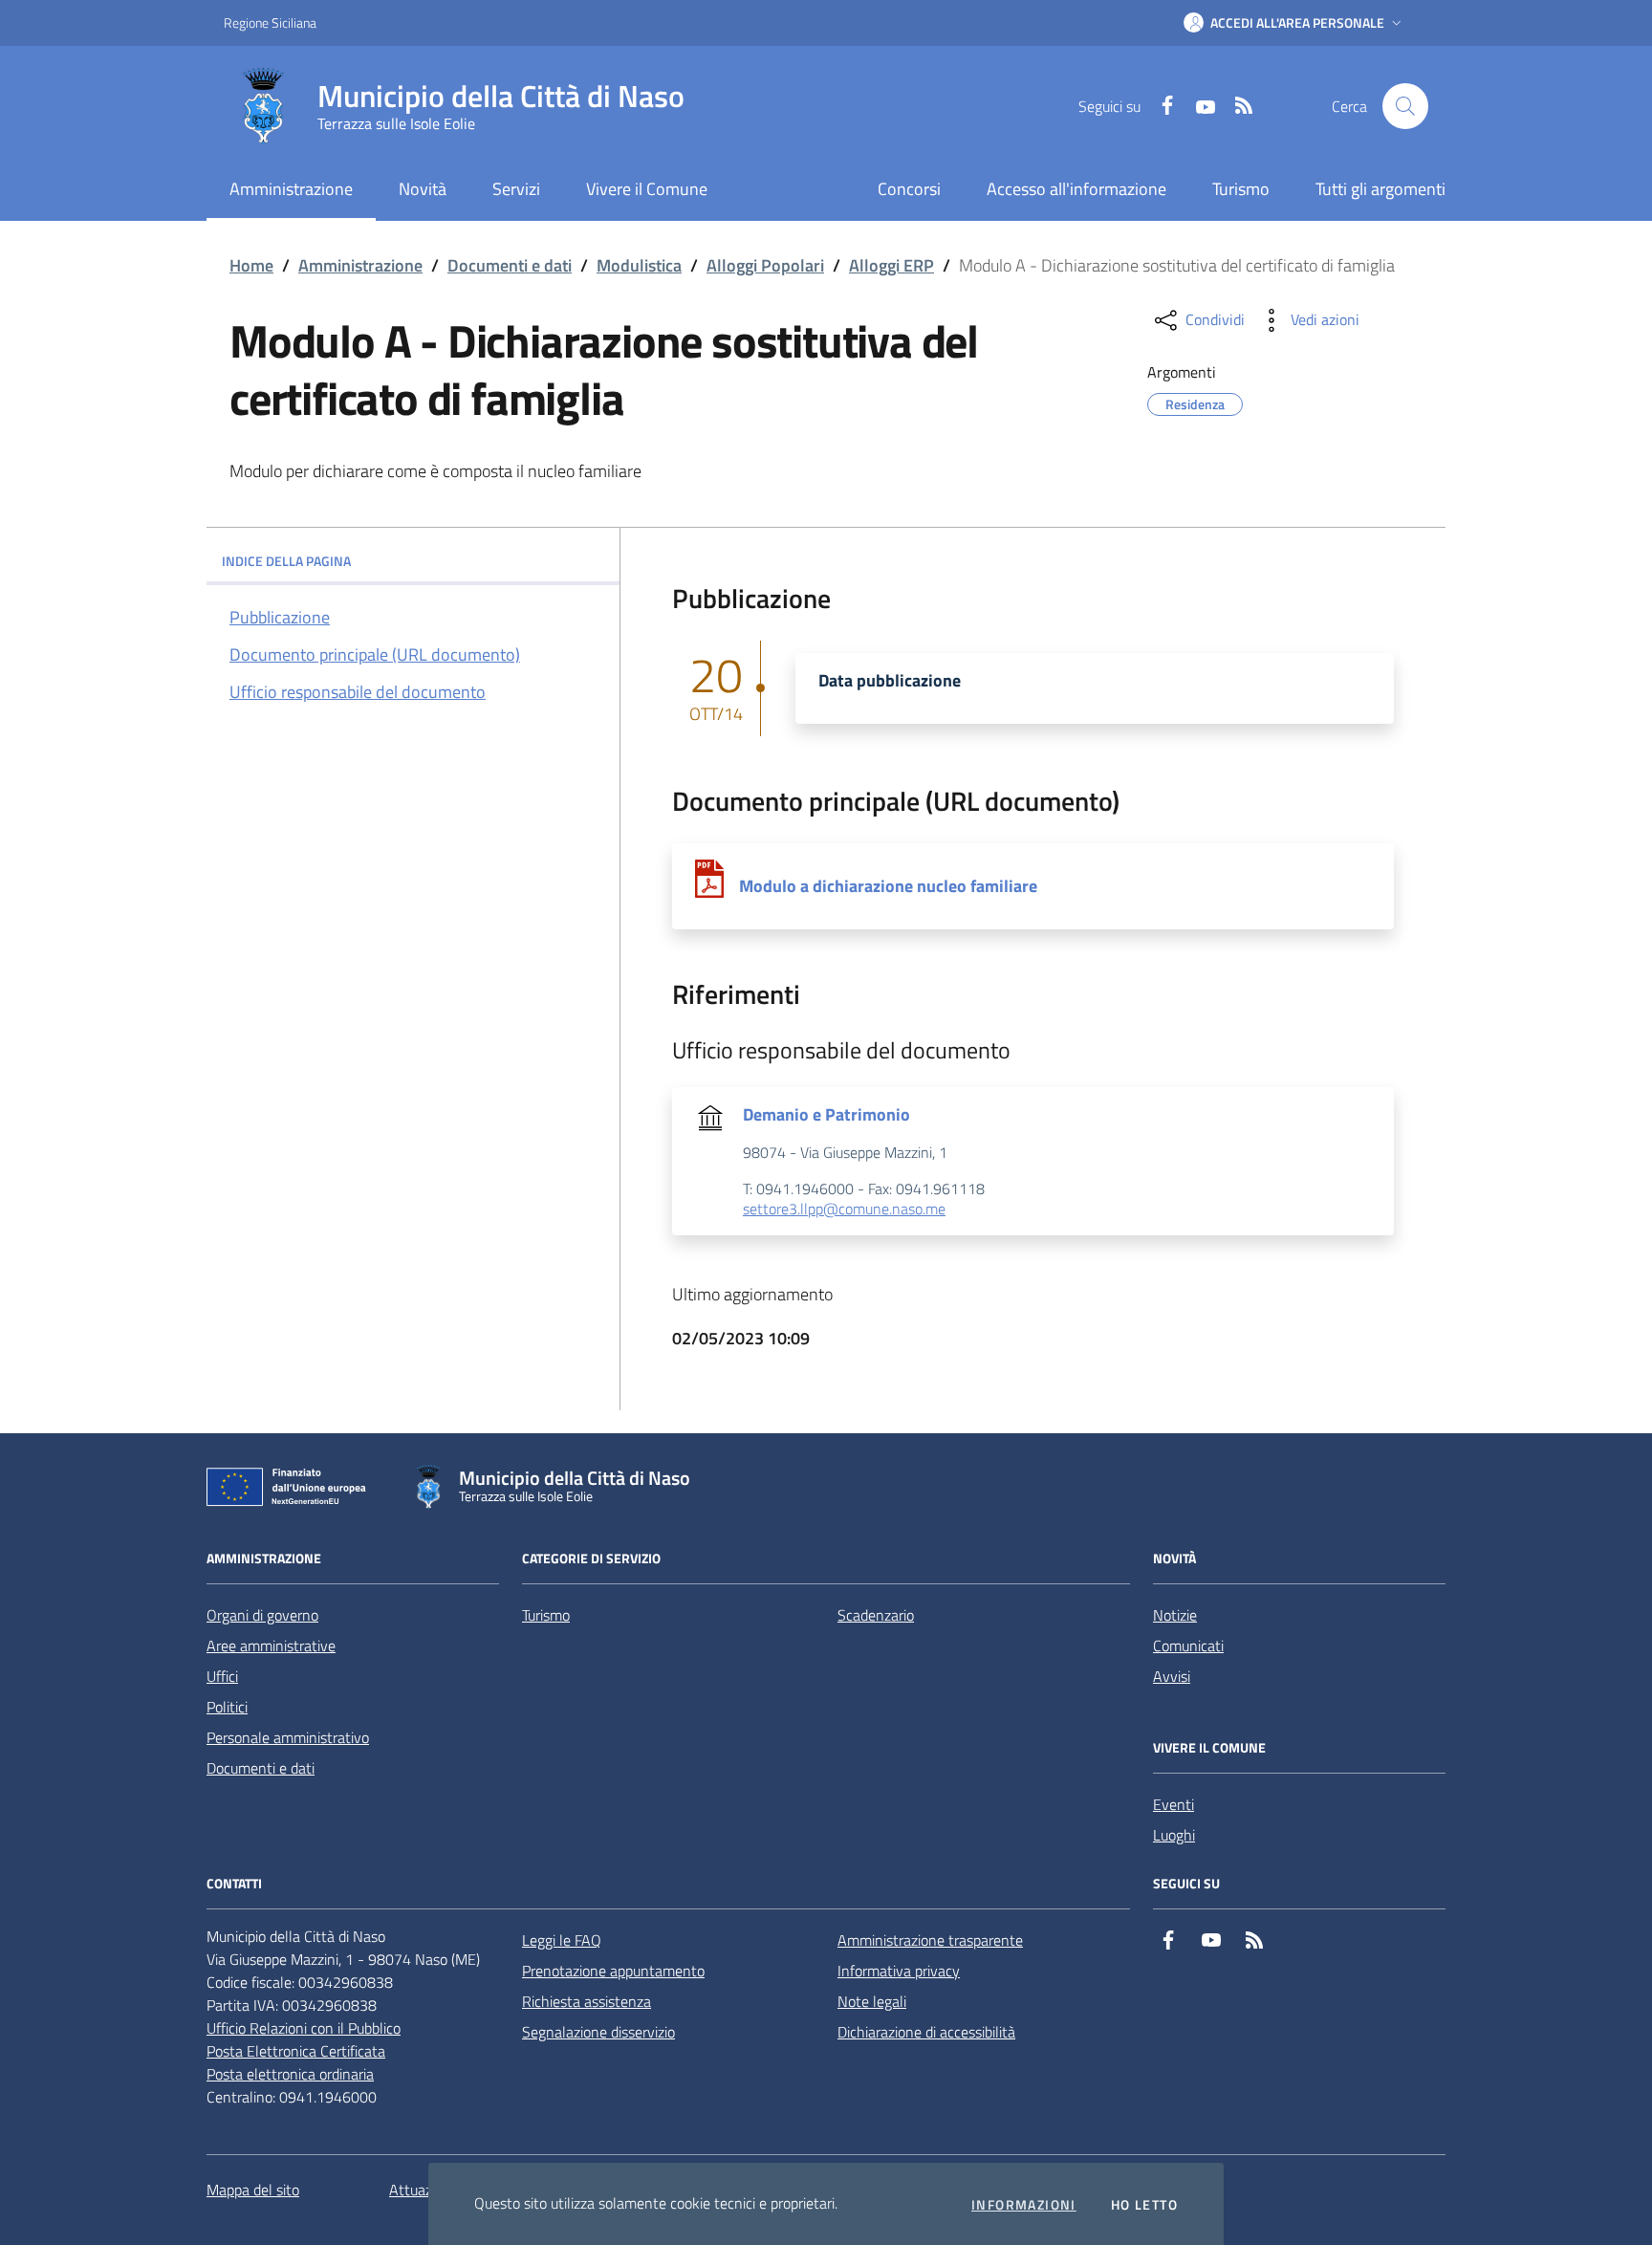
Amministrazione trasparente (930, 1940)
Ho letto (1144, 2205)
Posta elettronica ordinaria (290, 2074)
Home (251, 265)
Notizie (1175, 1615)
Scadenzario (876, 1615)
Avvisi (1172, 1676)
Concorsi (909, 189)
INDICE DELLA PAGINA (286, 561)
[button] (1294, 23)
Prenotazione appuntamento (613, 1971)
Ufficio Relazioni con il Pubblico (304, 2028)
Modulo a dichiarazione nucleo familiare (888, 886)
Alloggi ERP (891, 265)
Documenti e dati (510, 265)
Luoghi (1174, 1835)
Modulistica (639, 265)
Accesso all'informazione (1076, 189)
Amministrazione (360, 265)
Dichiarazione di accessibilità (926, 2032)
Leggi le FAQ (562, 1940)
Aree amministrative (271, 1646)
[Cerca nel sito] (1405, 106)
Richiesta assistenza (587, 2001)
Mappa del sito (253, 2190)
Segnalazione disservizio (598, 2032)
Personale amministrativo (288, 1737)
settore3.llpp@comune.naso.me (844, 1210)
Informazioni (1024, 2205)
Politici (227, 1707)
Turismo (1241, 189)
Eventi (1174, 1804)
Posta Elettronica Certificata (296, 2051)
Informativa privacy (899, 1971)
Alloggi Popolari (765, 265)
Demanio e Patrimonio (826, 1115)
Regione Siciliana (270, 22)
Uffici (222, 1676)
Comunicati (1188, 1646)
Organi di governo (262, 1615)
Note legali (872, 2001)
